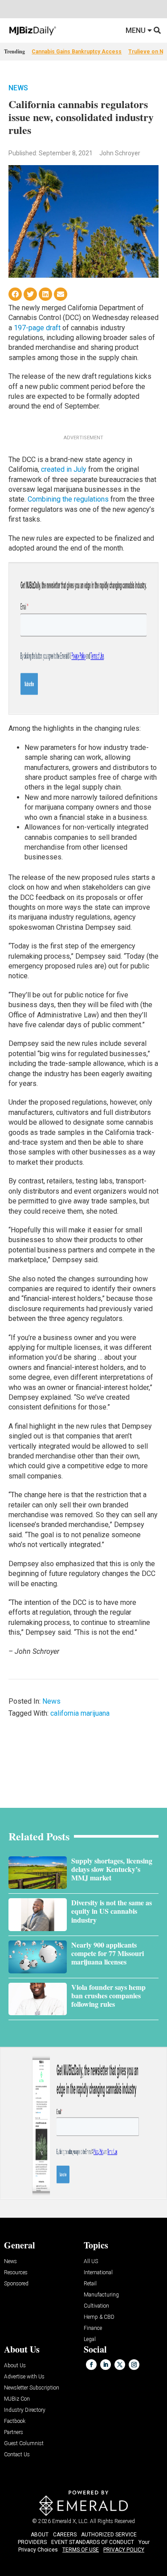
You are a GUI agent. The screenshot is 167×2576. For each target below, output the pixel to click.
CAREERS (65, 2535)
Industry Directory (25, 2410)
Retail (90, 2284)
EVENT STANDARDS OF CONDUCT (93, 2542)
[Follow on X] (120, 2365)
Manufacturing (101, 2295)
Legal (90, 2339)
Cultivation (96, 2306)
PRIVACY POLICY (124, 2550)
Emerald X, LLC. (70, 2521)
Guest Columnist (24, 2444)
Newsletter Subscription (32, 2388)
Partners (14, 2432)
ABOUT (40, 2535)
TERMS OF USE (81, 2550)
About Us (15, 2366)
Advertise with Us (24, 2377)
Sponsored (16, 2284)
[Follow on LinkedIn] (106, 2365)
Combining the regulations (68, 499)
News (18, 88)
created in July (64, 469)
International (98, 2273)
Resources (16, 2273)
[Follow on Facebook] (91, 2365)
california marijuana (80, 1713)
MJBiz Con (17, 2399)
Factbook (15, 2421)
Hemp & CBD (99, 2317)
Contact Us (17, 2455)
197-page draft (37, 328)
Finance (93, 2328)
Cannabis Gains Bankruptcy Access (77, 52)
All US (91, 2262)
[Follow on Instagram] (134, 2365)
